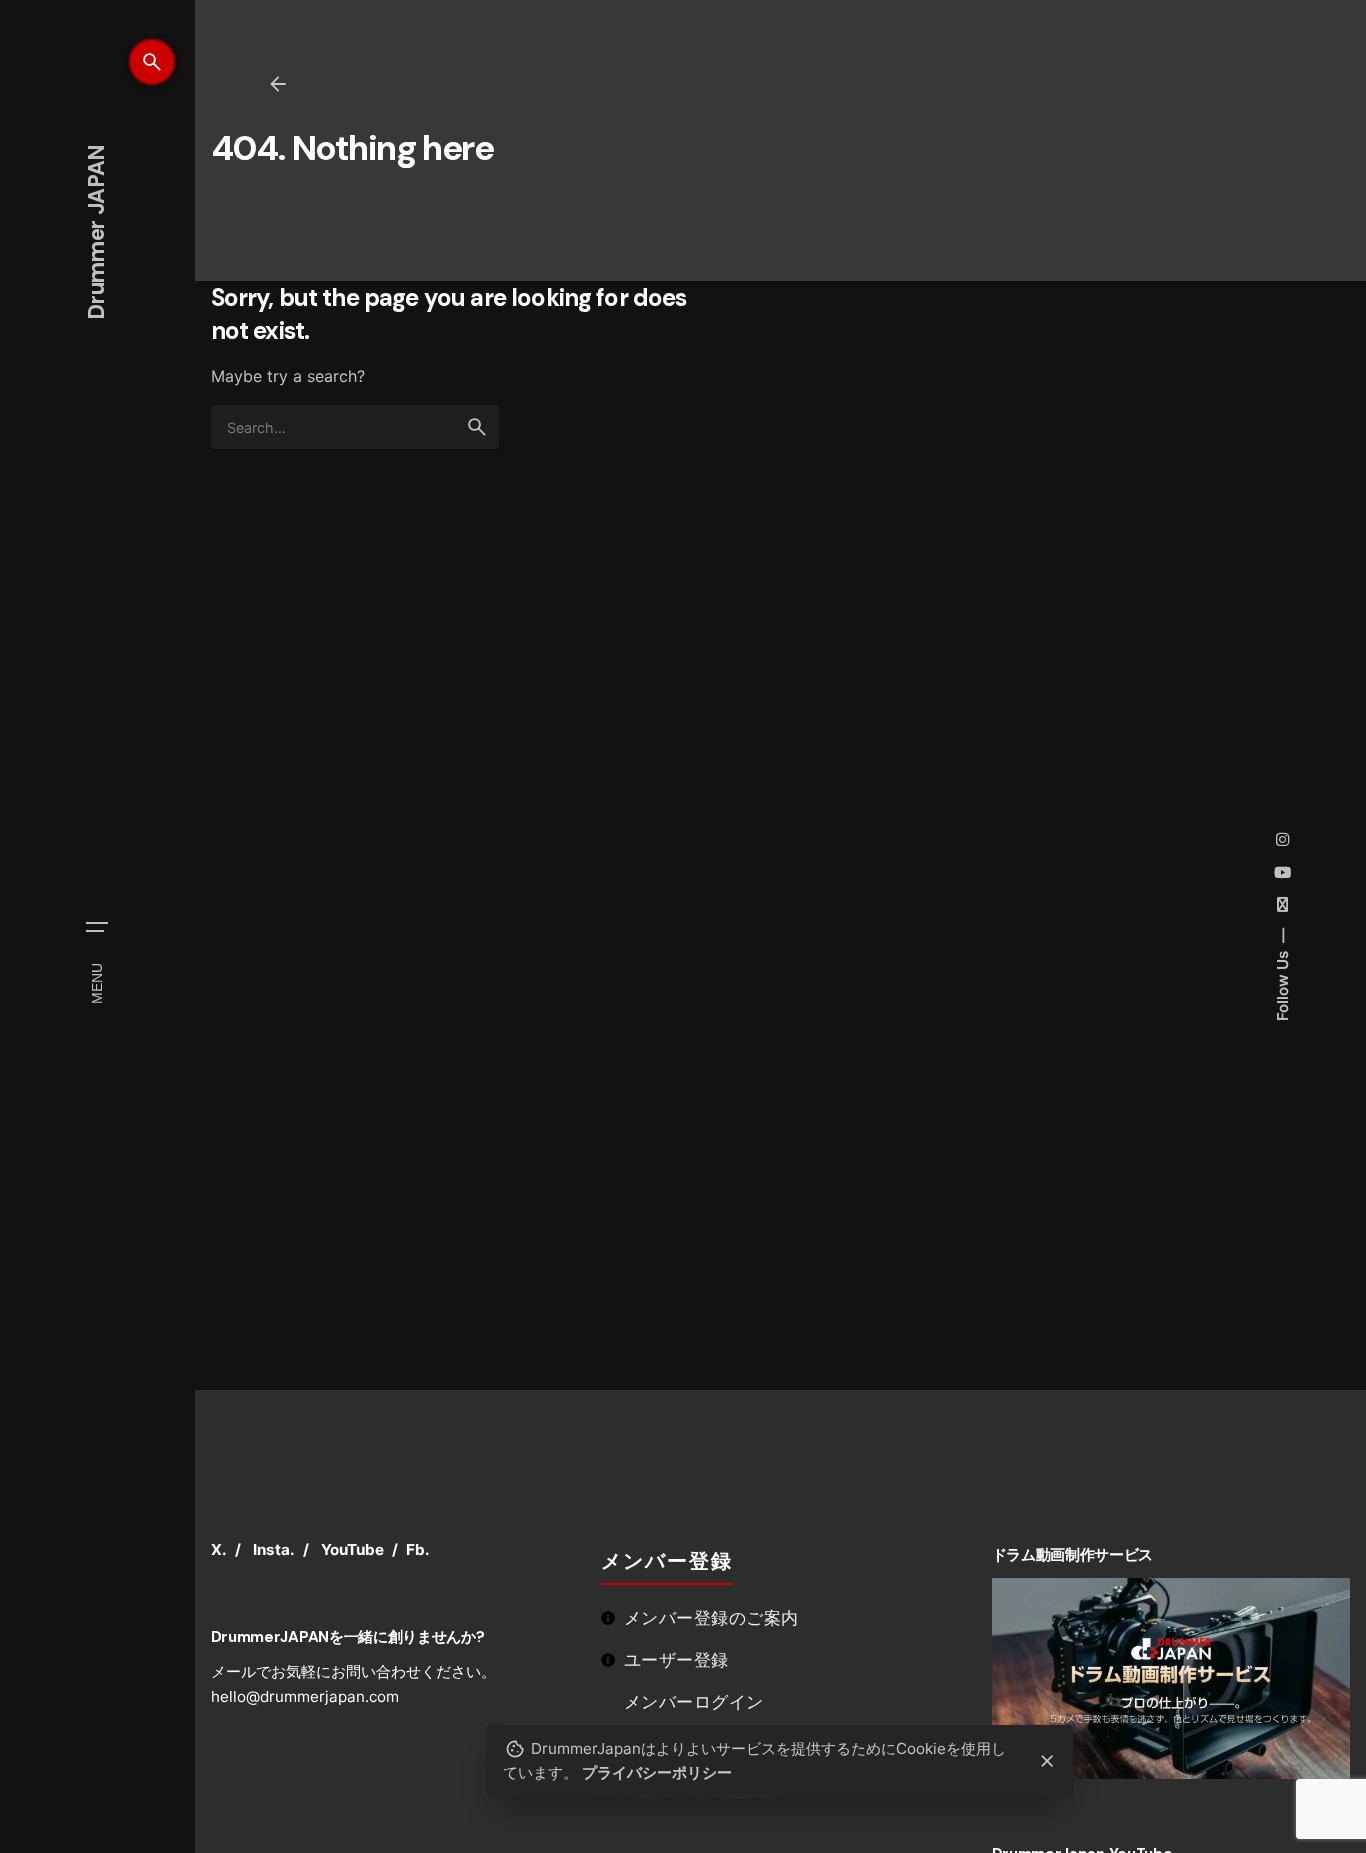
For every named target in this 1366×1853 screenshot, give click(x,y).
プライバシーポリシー (657, 1772)
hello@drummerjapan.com (305, 1696)
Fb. (418, 1549)
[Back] (278, 84)
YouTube (352, 1549)
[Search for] (355, 427)
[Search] (152, 62)
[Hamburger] (97, 927)
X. (219, 1549)
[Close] (1048, 1761)
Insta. (274, 1549)
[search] (477, 427)
